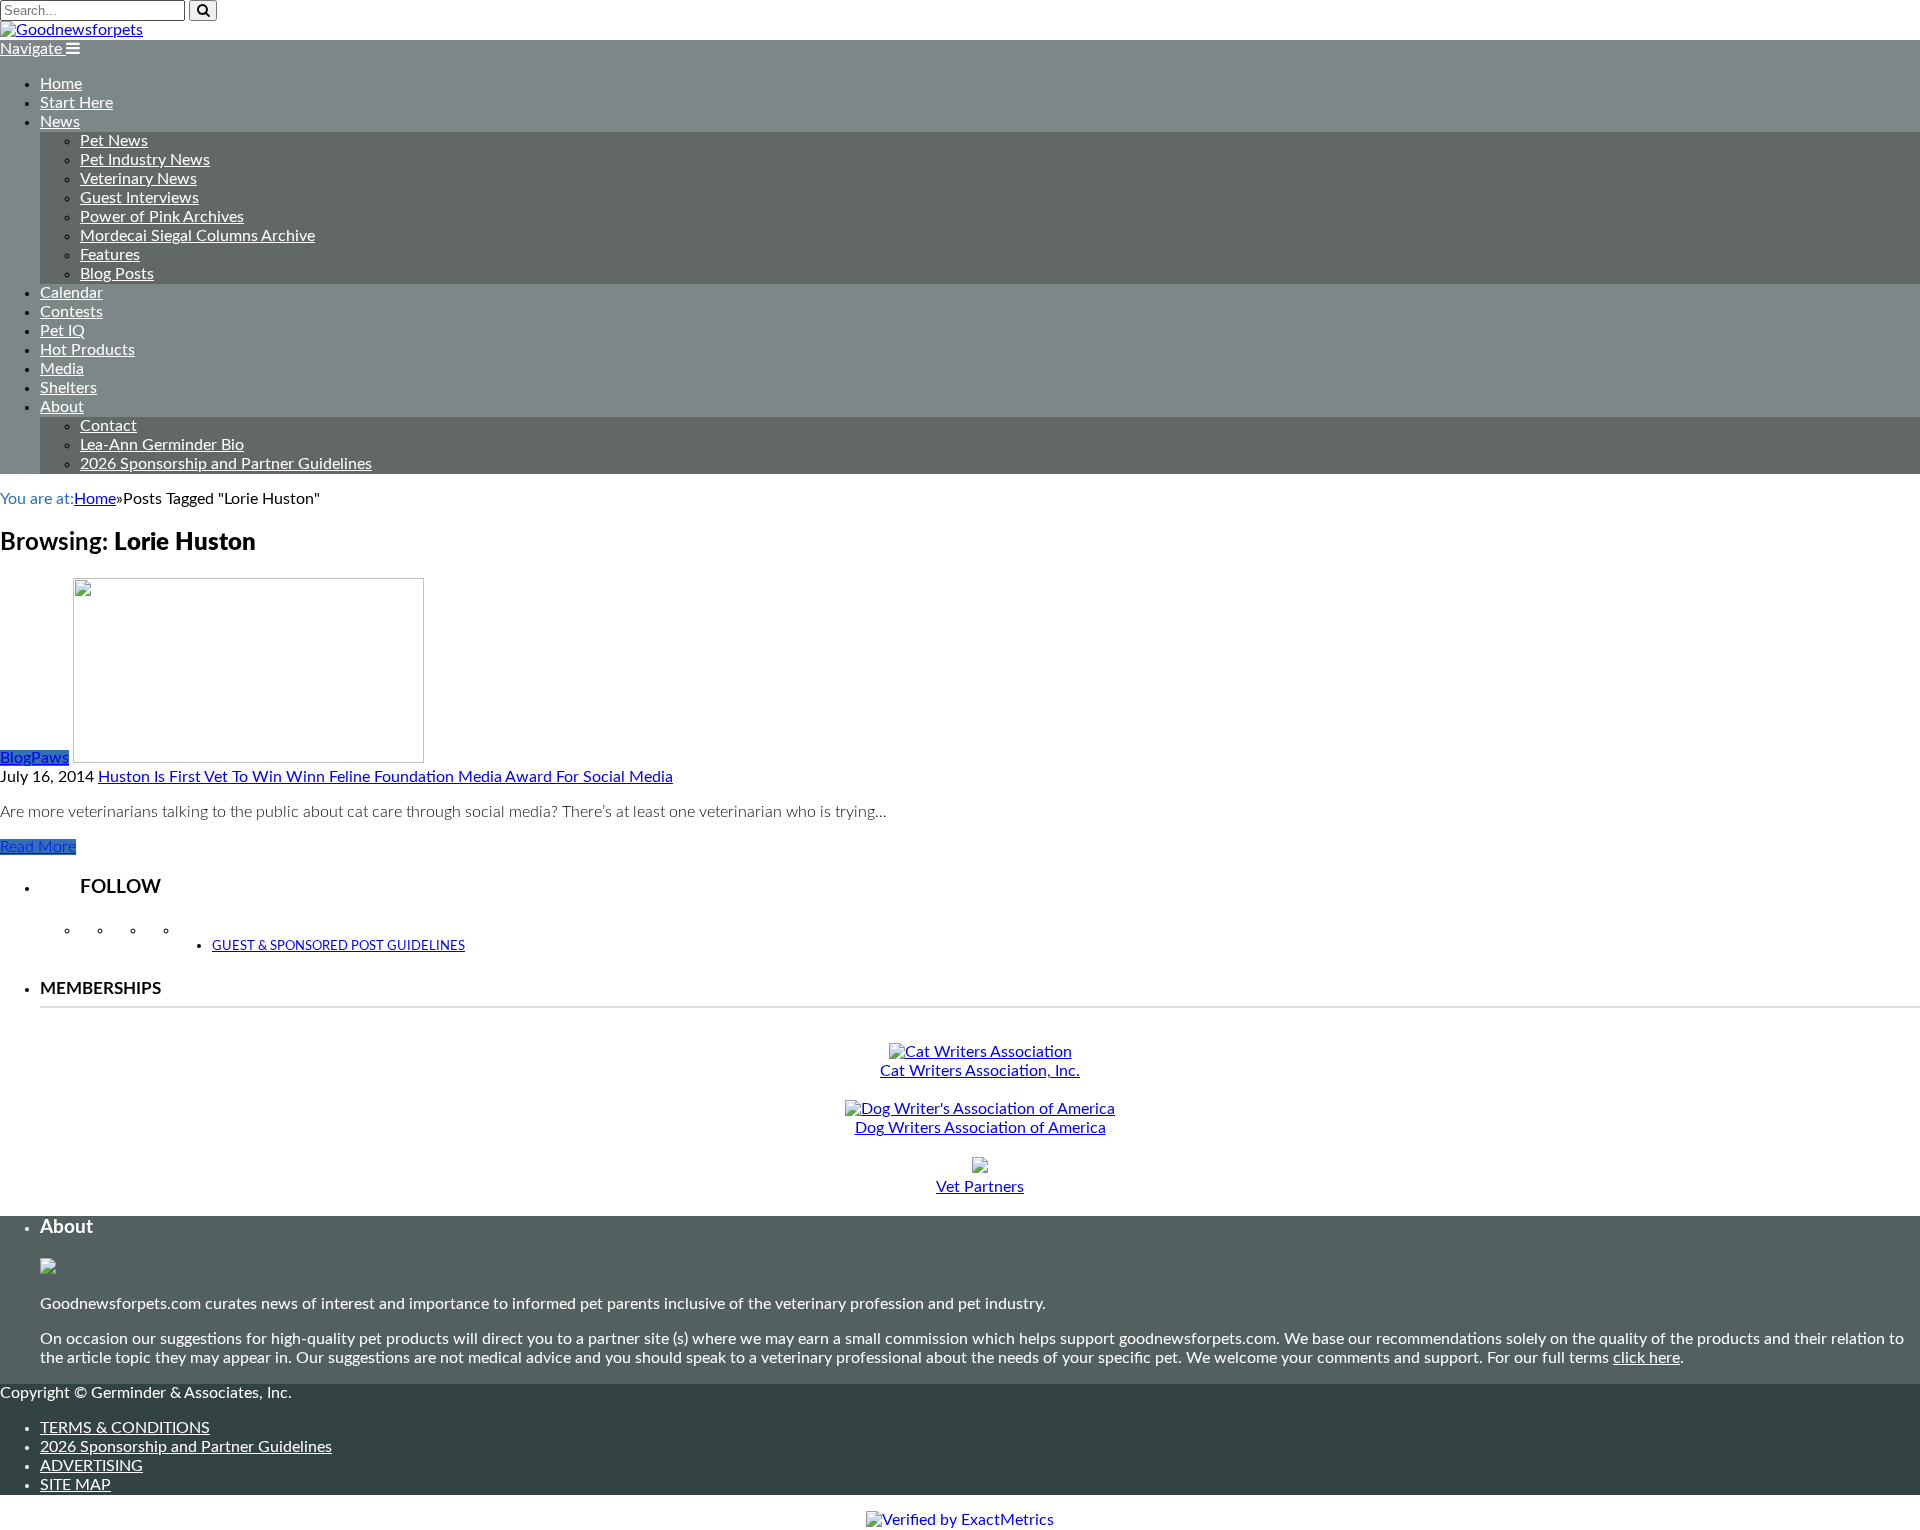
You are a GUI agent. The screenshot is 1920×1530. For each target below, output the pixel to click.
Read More (38, 847)
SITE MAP (75, 1485)
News (60, 122)
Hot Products (87, 350)
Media (62, 369)
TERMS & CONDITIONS (125, 1428)
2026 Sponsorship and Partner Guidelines (226, 464)
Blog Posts (117, 274)
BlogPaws (34, 758)
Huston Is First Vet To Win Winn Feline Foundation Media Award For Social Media (385, 777)
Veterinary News (138, 179)
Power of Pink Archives (162, 217)
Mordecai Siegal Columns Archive (197, 236)
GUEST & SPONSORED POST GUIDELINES (338, 946)
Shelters (68, 388)
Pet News (114, 141)
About (62, 407)
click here (1646, 1358)
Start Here (76, 103)
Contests (71, 312)
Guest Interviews (139, 198)
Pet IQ (62, 331)
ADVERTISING (91, 1466)
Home (61, 84)
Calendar (71, 293)
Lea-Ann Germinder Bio (162, 445)
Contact (108, 426)
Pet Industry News (145, 160)
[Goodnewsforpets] (71, 30)
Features (110, 255)
